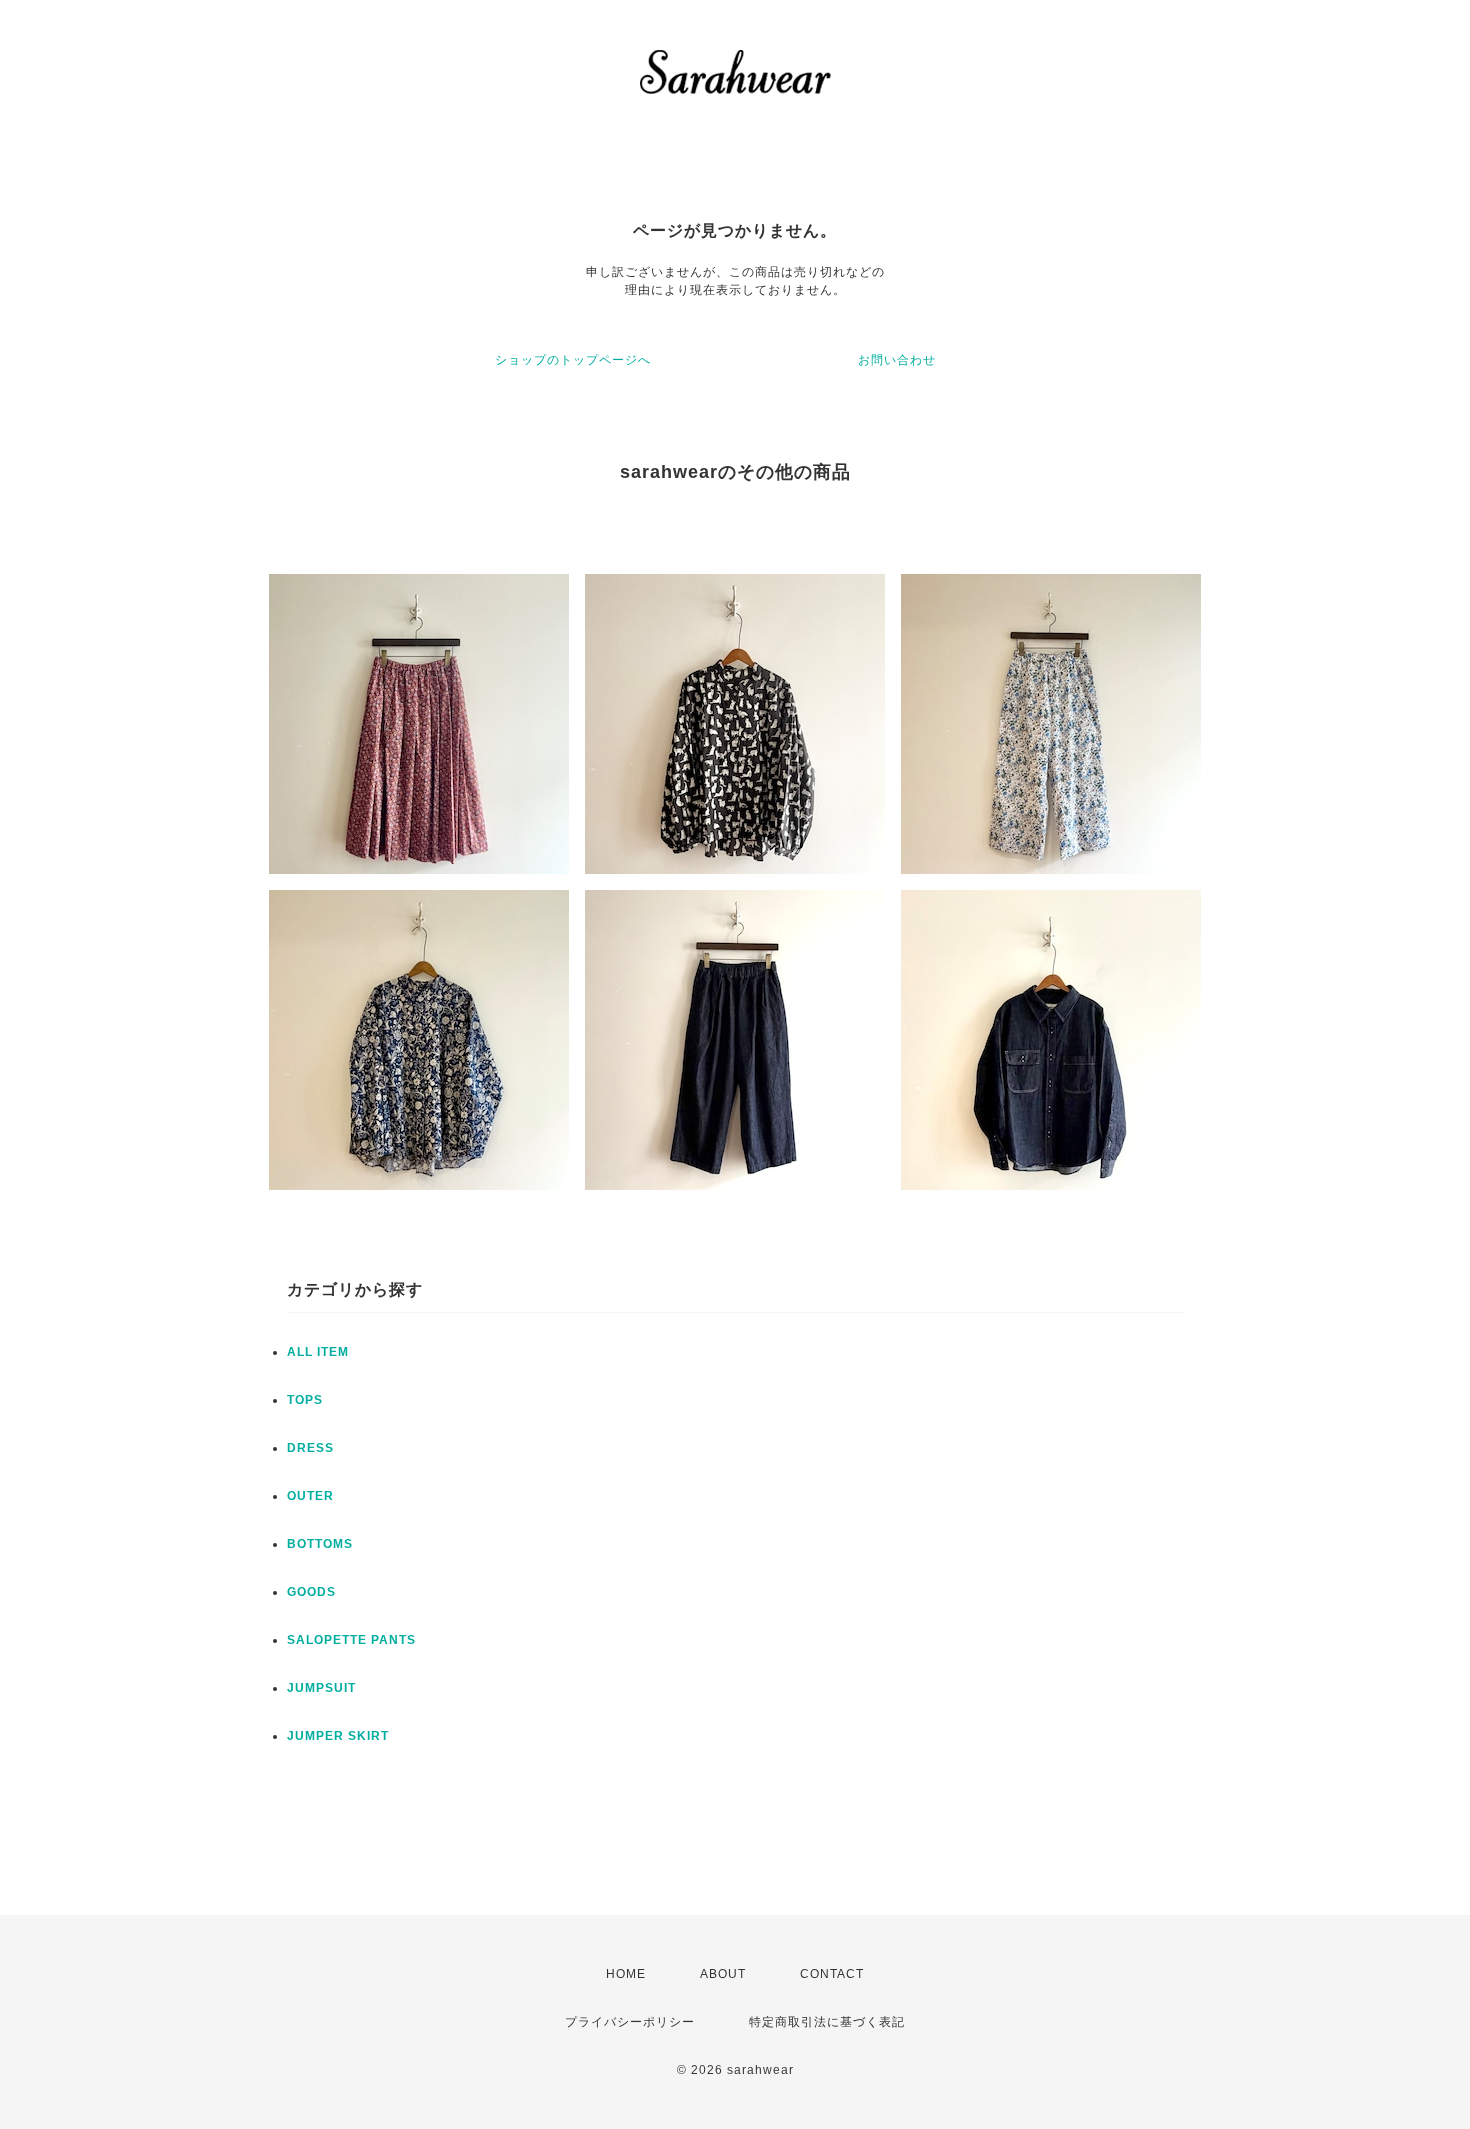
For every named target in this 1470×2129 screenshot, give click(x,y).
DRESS (310, 1448)
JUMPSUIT (321, 1688)
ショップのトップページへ (573, 360)
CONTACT (832, 1974)
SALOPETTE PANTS (351, 1640)
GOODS (311, 1592)
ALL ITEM (318, 1352)
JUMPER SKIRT (338, 1736)
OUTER (310, 1496)
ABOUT (723, 1974)
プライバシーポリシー (630, 2022)
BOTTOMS (320, 1544)
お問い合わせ (897, 360)
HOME (626, 1974)
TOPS (305, 1400)
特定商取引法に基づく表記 (827, 2022)
